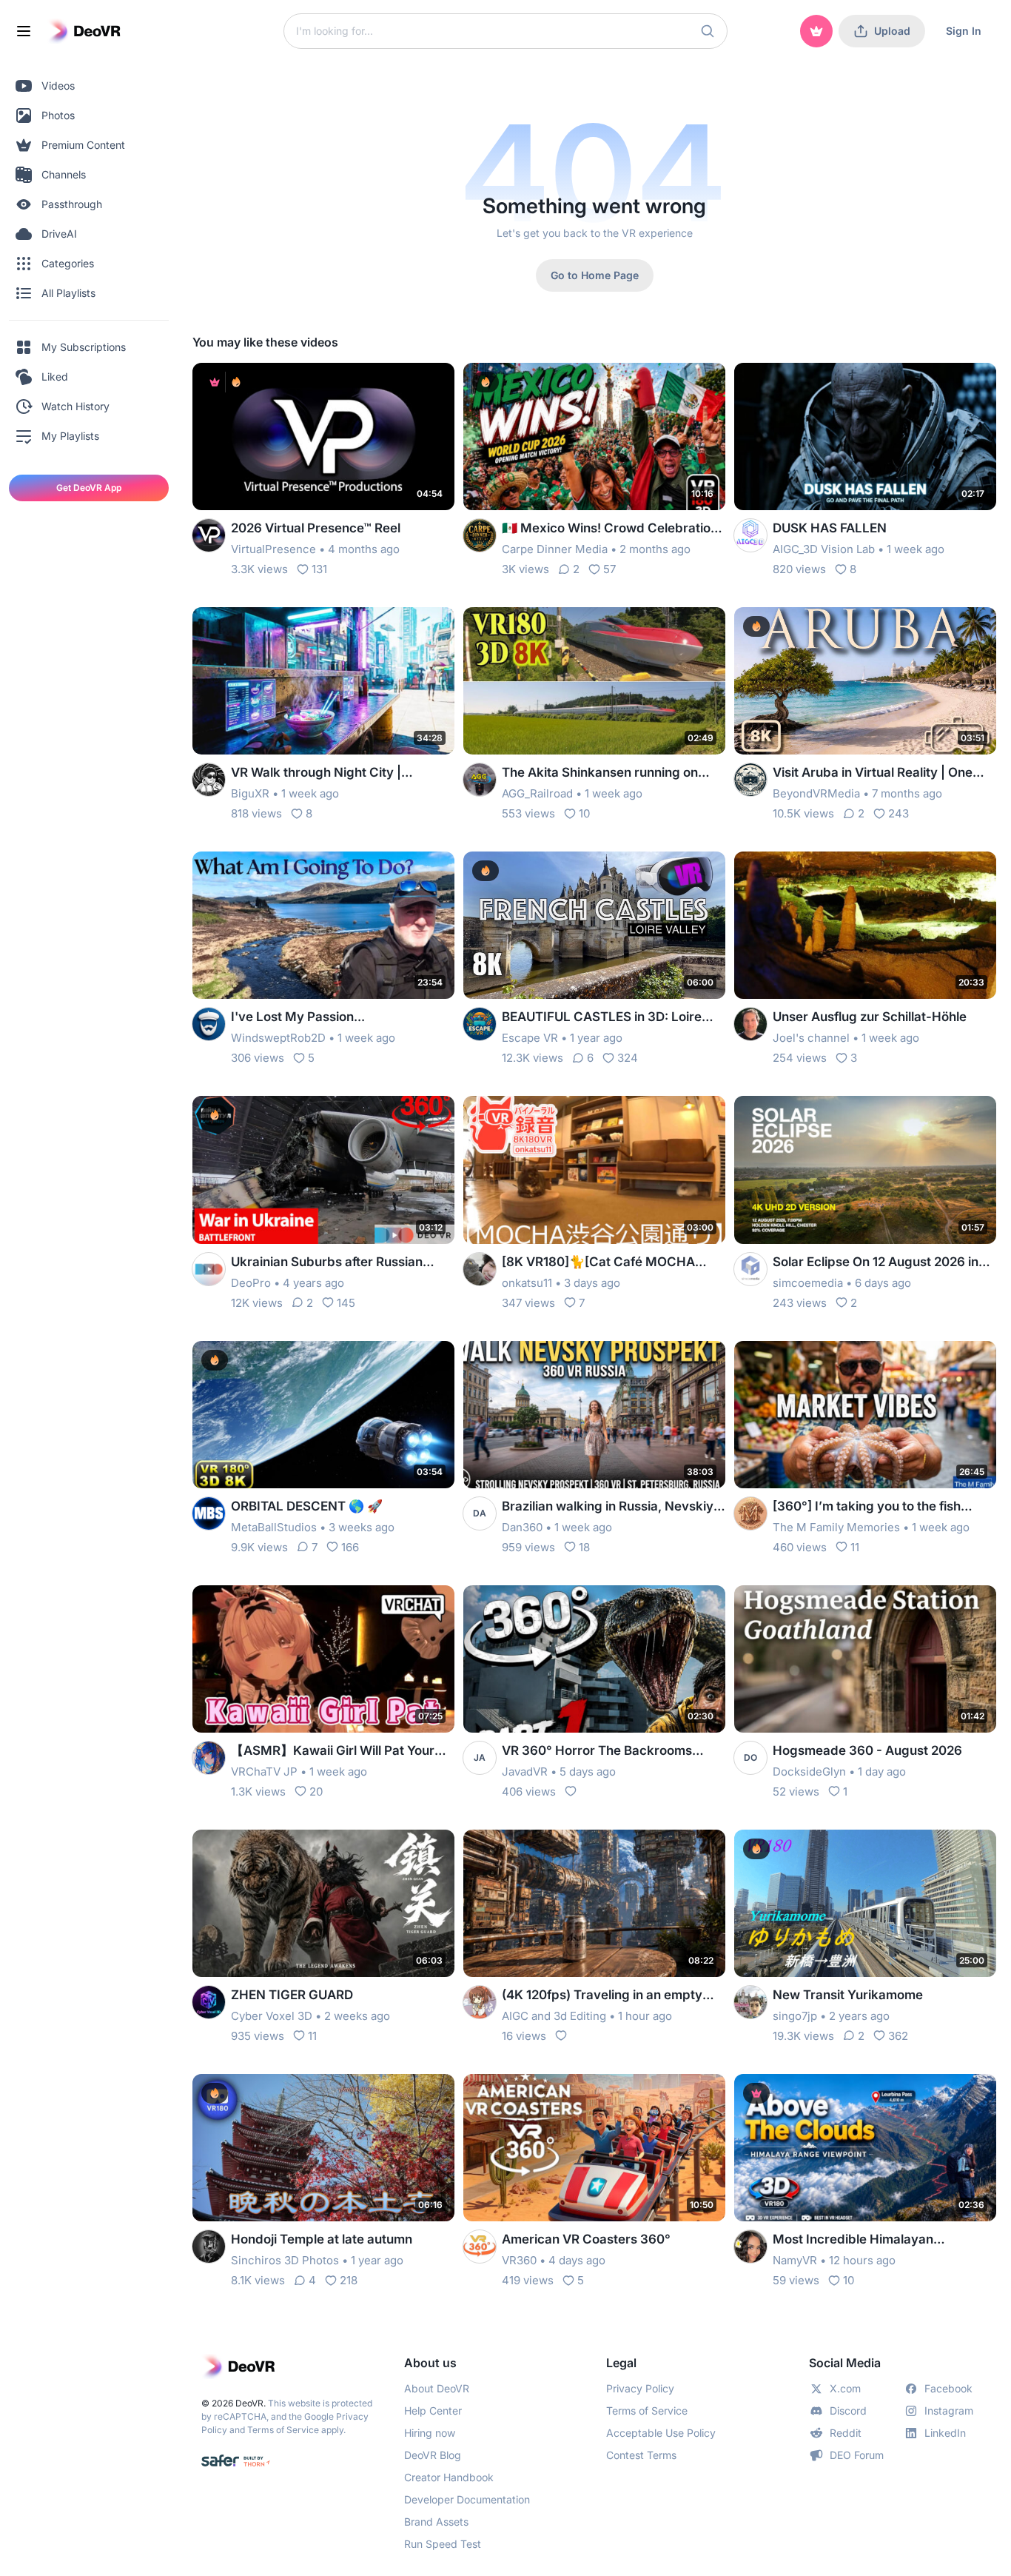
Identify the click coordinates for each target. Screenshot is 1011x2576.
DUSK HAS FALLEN (830, 528)
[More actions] (434, 384)
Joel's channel (811, 1038)
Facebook (948, 2388)
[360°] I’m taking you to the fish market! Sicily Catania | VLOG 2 (867, 1507)
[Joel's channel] (750, 1024)
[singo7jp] (750, 2002)
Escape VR (530, 1038)
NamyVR (795, 2260)
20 (316, 1792)
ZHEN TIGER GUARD (292, 1995)
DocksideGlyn (809, 1772)
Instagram (949, 2411)
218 (349, 2280)
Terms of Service (283, 2430)
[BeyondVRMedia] (750, 780)
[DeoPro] (209, 1269)
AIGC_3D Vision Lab (824, 549)
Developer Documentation (467, 2499)
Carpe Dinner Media (555, 549)
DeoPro (251, 1283)
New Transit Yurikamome (848, 1995)
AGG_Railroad (537, 793)
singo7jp (795, 2016)
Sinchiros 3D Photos (285, 2260)
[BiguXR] (209, 780)
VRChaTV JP (264, 1772)
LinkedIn (945, 2433)
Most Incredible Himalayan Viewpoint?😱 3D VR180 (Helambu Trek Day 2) (875, 2240)
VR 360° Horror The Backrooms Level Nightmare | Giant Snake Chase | (614, 1752)
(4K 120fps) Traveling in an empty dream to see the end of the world (602, 1996)
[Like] (571, 1791)
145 (346, 1303)
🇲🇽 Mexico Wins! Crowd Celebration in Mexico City (610, 529)
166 (350, 1547)
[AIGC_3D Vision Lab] (750, 535)
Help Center (433, 2411)
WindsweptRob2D (278, 1038)
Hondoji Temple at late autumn (322, 2239)
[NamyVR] (750, 2247)
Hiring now (430, 2433)
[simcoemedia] (750, 1269)
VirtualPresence (273, 549)
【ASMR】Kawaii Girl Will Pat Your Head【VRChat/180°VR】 (333, 1752)
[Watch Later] (407, 384)
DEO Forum (857, 2455)
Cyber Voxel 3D (272, 2016)
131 (319, 569)
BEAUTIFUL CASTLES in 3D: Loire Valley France (602, 1018)
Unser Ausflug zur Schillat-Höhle (870, 1017)
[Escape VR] (480, 1024)
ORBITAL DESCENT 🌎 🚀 (307, 1506)
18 (584, 1547)
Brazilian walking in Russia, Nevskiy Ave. (608, 1507)
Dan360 (522, 1527)
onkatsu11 (527, 1283)
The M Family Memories (836, 1527)
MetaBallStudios (274, 1527)
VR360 (519, 2260)
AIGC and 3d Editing (554, 2016)
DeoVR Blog (433, 2455)
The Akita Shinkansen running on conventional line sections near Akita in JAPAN (611, 773)
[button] (708, 31)
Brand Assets (436, 2522)
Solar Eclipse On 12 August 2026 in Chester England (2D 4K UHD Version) (876, 1263)
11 (855, 1547)
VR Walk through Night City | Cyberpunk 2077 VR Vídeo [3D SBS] (339, 773)
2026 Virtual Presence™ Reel (316, 528)
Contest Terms (641, 2455)
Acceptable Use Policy (661, 2433)
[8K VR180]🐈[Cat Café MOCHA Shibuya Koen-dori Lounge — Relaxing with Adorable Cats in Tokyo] (598, 1263)
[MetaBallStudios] (209, 1513)
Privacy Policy (640, 2388)
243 (899, 813)
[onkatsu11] (480, 1269)
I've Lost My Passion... (298, 1017)
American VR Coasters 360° (586, 2239)
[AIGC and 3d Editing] (480, 2002)
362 (898, 2036)
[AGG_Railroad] (480, 780)
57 (609, 569)
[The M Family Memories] (750, 1513)
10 (584, 813)
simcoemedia (808, 1283)
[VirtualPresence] (209, 535)
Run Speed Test (443, 2544)
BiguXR (250, 793)
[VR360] (480, 2247)
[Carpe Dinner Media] (480, 535)
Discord (848, 2411)
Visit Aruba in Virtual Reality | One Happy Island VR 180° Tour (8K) (873, 773)
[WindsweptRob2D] (209, 1024)
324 (628, 1058)
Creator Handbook (449, 2477)
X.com (845, 2388)
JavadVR (525, 1772)
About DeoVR (437, 2388)
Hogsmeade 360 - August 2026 (867, 1750)
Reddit (846, 2433)
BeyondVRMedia (816, 793)
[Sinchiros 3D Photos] (209, 2247)
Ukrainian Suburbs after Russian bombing (327, 1263)
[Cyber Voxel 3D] (209, 2002)
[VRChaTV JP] (209, 1758)
